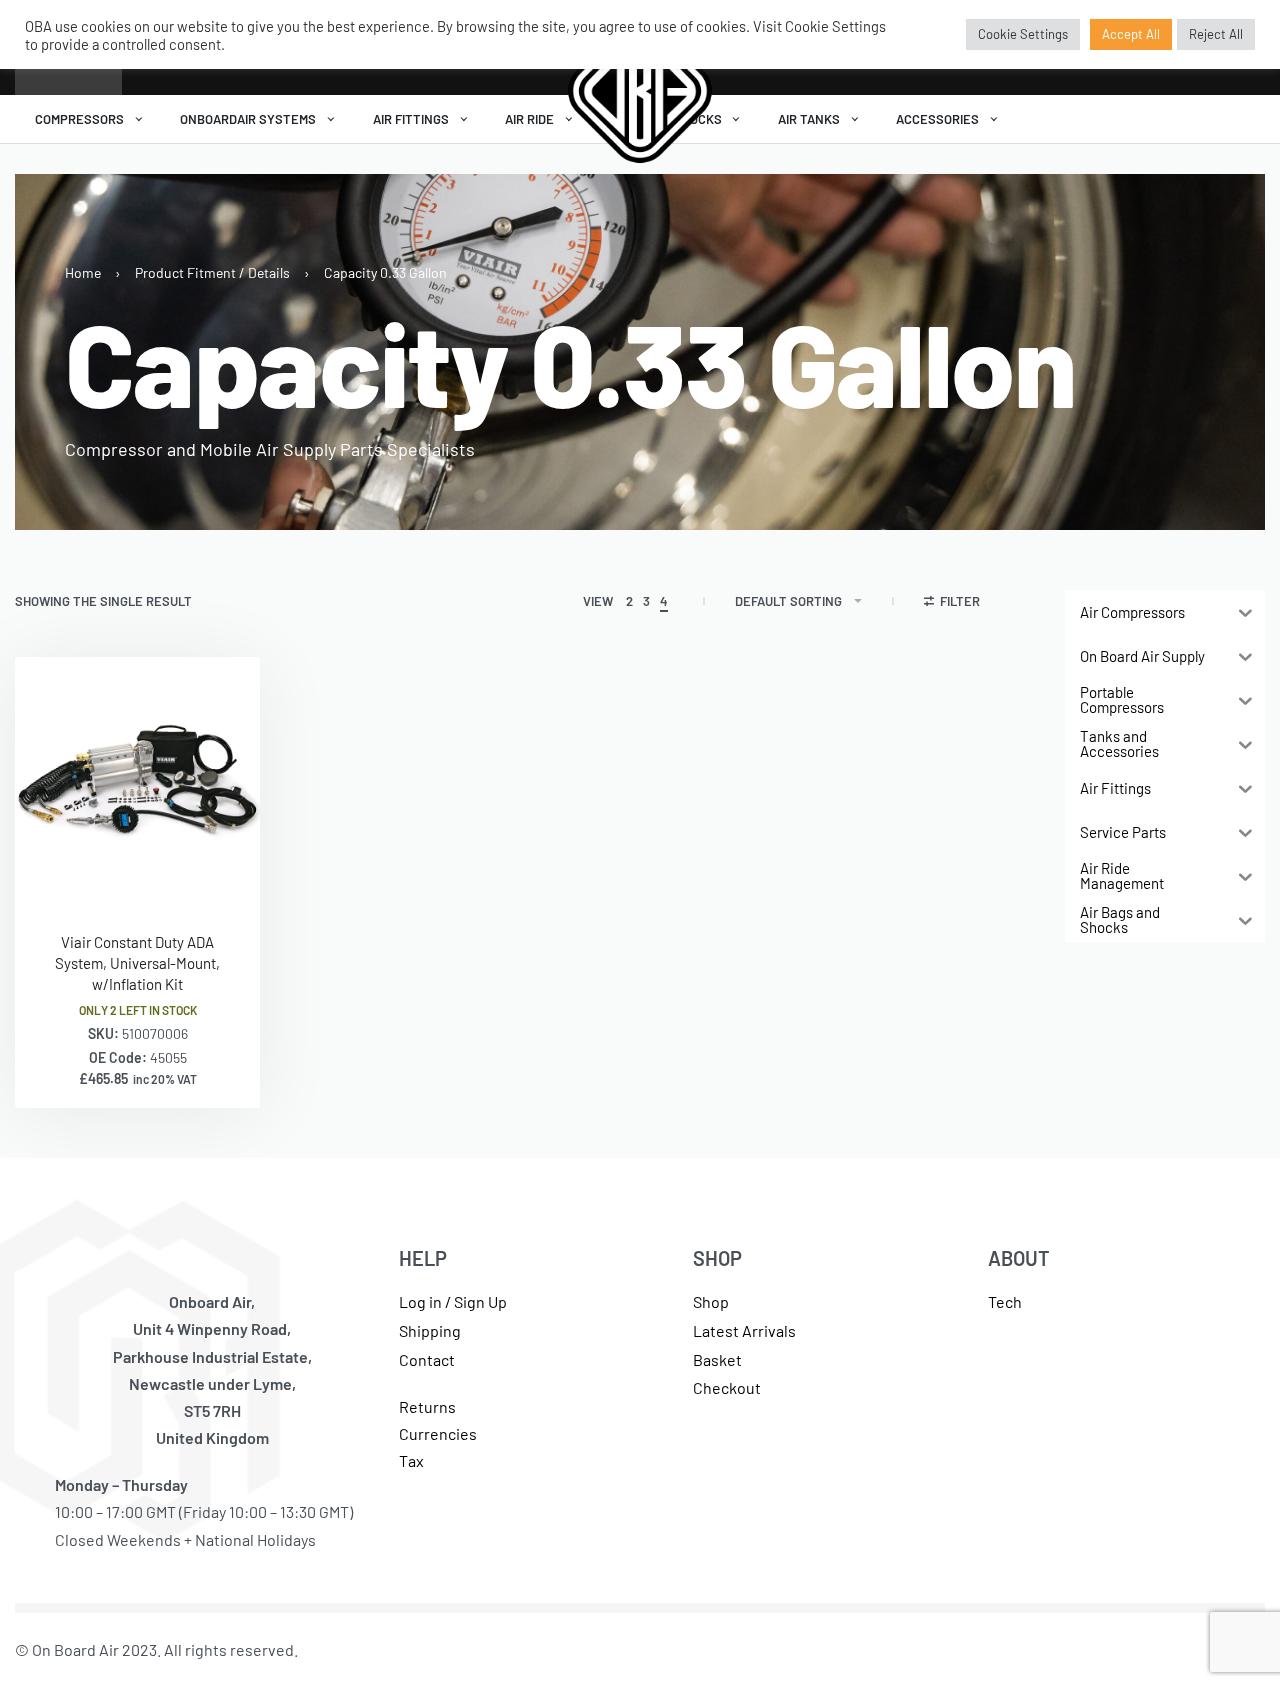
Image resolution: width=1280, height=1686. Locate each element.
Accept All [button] (1131, 34)
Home (83, 272)
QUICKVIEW (180, 875)
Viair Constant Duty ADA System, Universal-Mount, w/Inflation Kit (137, 963)
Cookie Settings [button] (1023, 34)
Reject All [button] (1216, 34)
